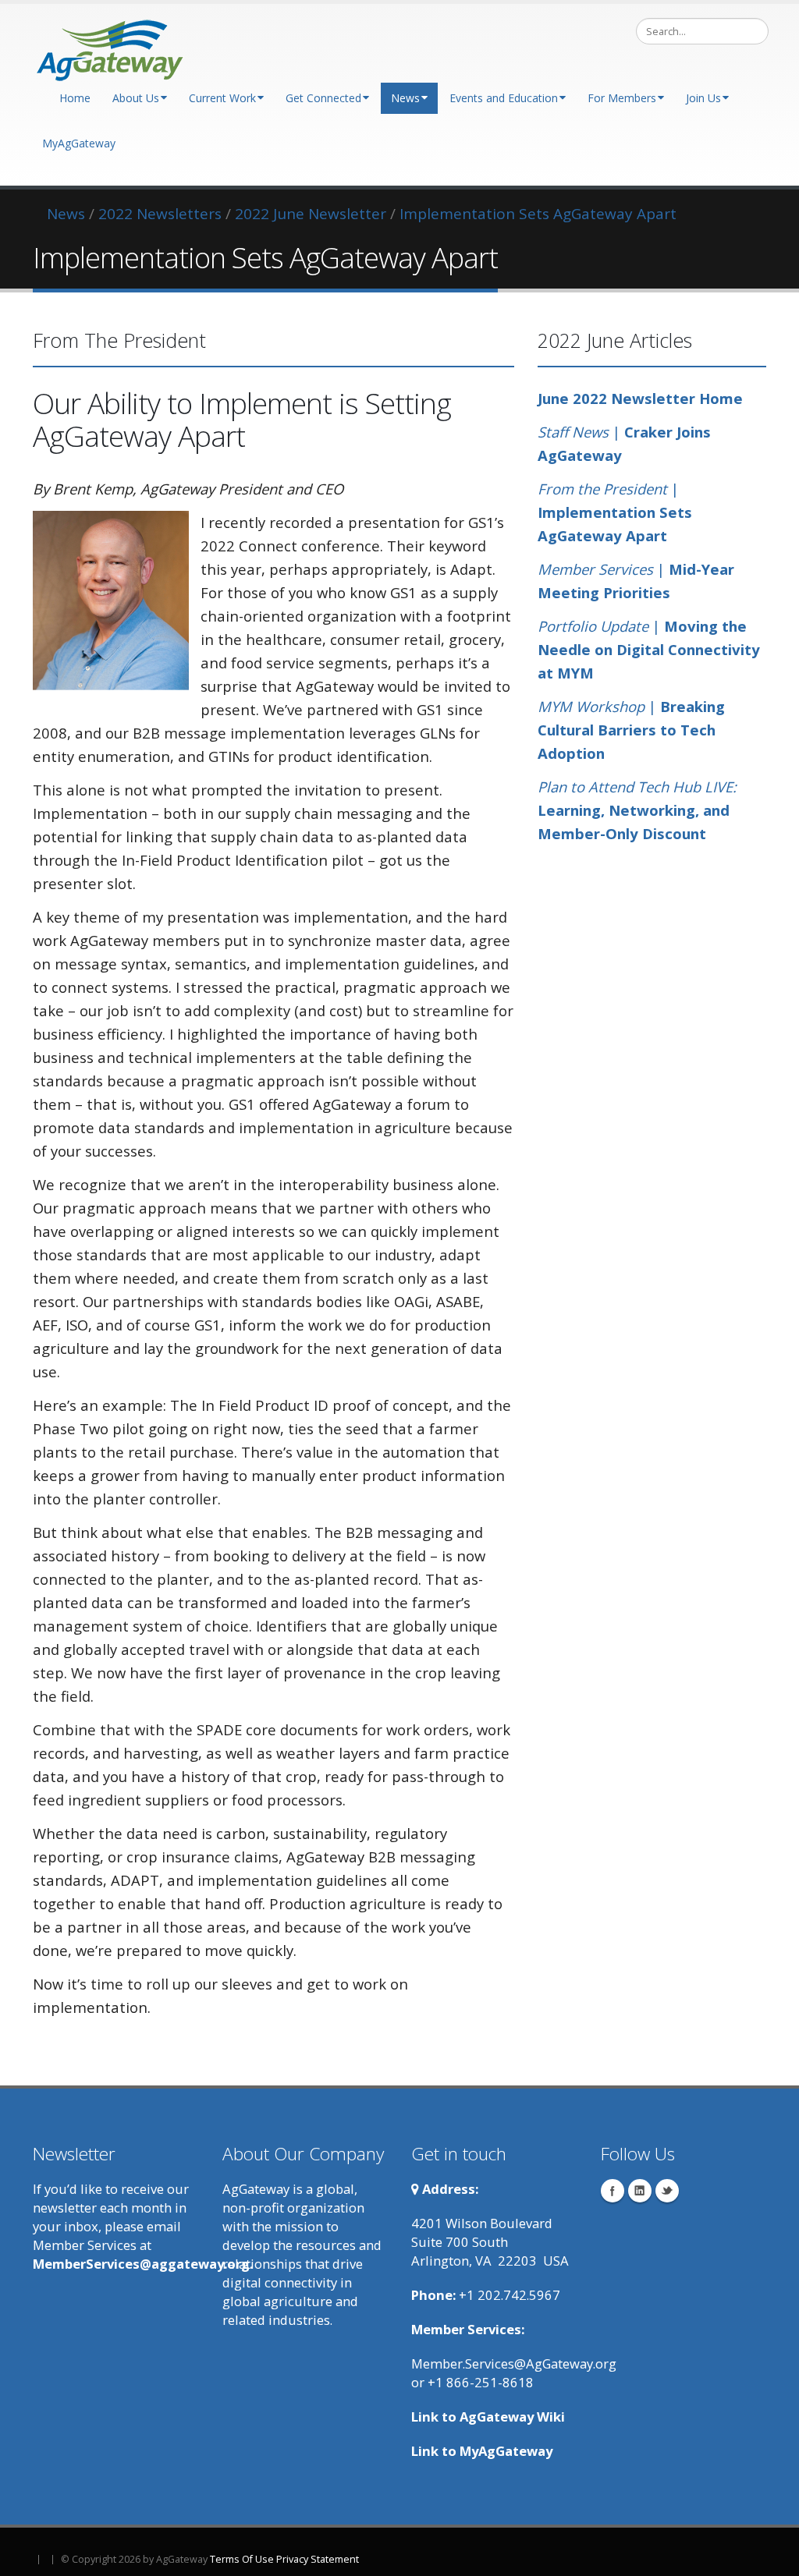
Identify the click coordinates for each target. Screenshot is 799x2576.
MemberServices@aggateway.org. (143, 2264)
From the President (604, 489)
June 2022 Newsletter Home (640, 398)
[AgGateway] (111, 46)
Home (75, 98)
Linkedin (640, 2191)
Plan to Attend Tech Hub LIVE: (637, 787)
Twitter (667, 2191)
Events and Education (504, 98)
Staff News (573, 432)
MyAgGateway (79, 143)
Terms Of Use (242, 2559)
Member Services (595, 569)
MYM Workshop (591, 706)
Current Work (222, 98)
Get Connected (323, 98)
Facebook (613, 2191)
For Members (622, 98)
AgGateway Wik (510, 2417)
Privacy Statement (318, 2559)
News (405, 98)
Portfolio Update (595, 626)
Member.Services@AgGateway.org (514, 2363)
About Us (136, 98)
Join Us (703, 98)
